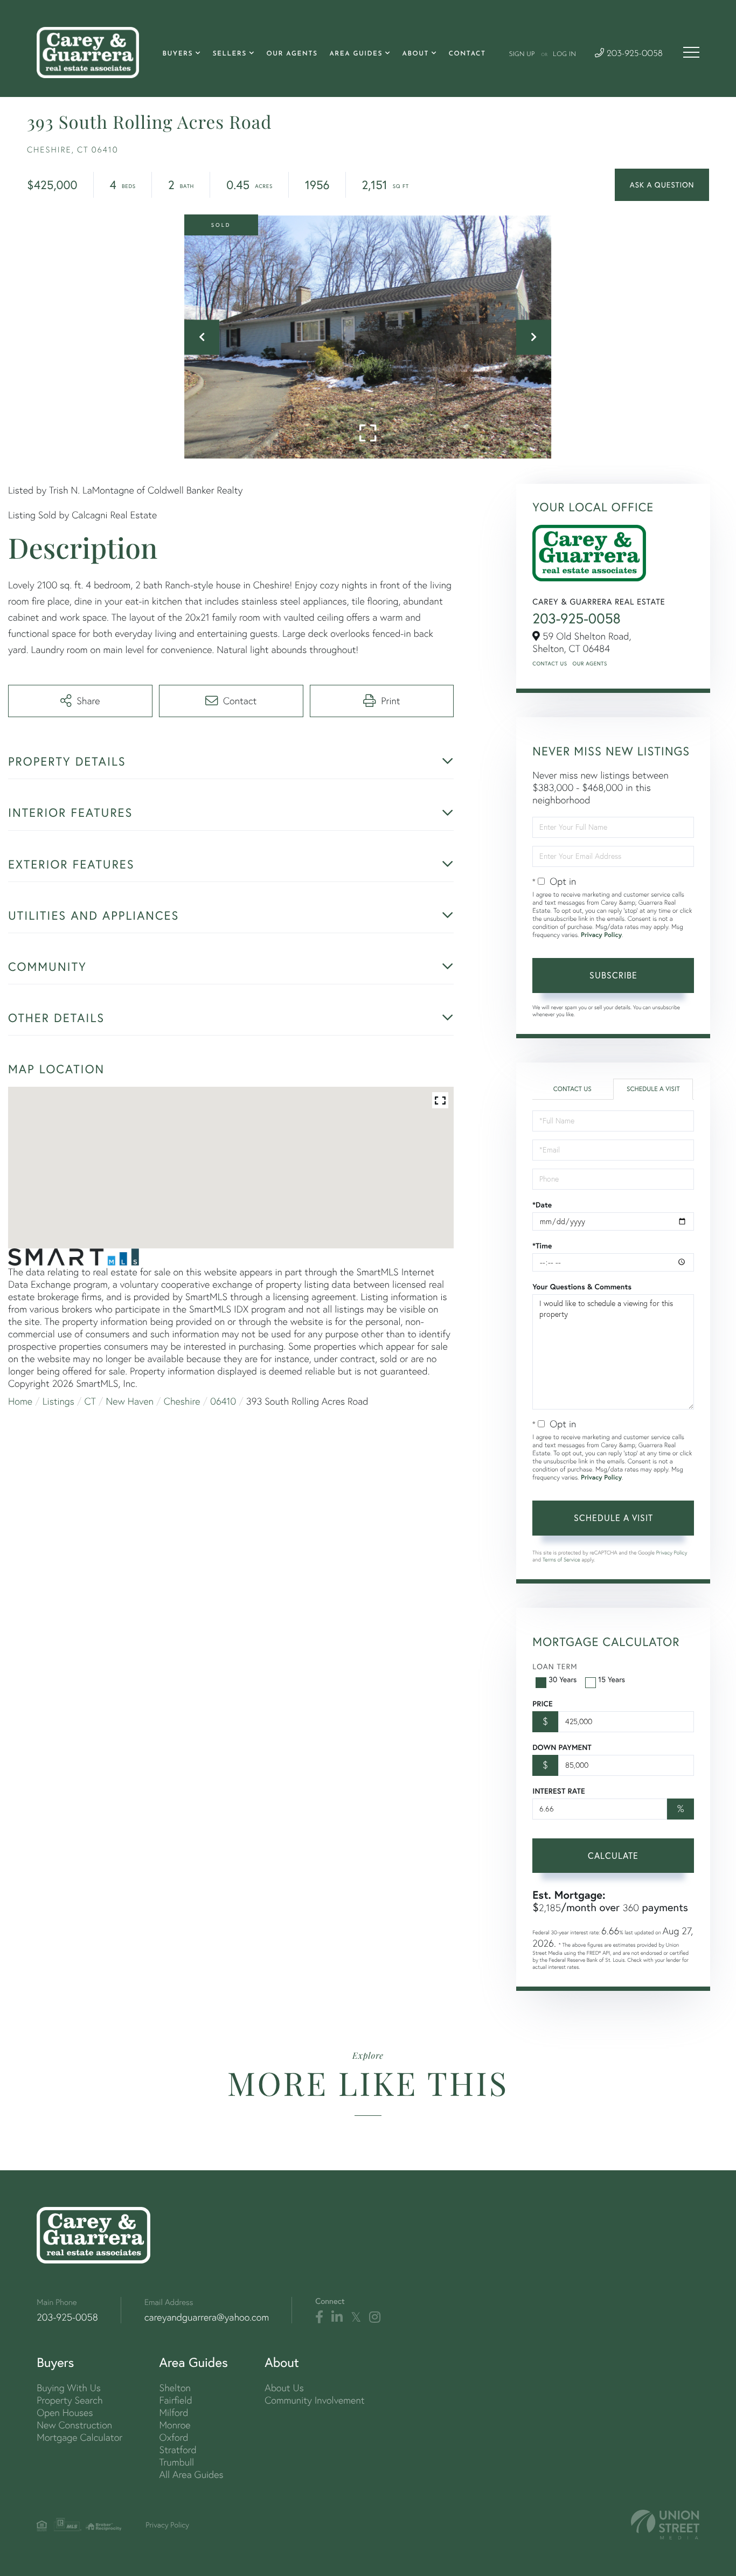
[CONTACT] (662, 185)
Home (20, 1401)
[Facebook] (319, 2317)
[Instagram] (375, 2317)
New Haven (130, 1401)
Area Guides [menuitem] (356, 54)
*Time (542, 1246)
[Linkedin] (337, 2317)
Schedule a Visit (653, 1089)
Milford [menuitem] (174, 2412)
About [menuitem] (416, 54)
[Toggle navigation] (691, 52)
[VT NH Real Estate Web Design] (665, 2525)
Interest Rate (558, 1791)
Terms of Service (561, 1560)
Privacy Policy (601, 935)
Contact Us (550, 664)
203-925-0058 (633, 54)
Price (542, 1704)
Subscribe (613, 975)
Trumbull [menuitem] (177, 2462)
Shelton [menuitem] (175, 2388)
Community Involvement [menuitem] (314, 2400)
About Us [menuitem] (284, 2388)
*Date (542, 1205)
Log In (564, 54)
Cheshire (182, 1401)
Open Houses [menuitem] (65, 2412)
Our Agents (590, 664)
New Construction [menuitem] (74, 2425)
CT (90, 1401)
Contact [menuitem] (467, 54)
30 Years (563, 1679)
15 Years (612, 1679)
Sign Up (522, 54)
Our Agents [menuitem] (292, 54)
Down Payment (562, 1747)
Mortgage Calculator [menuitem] (79, 2437)
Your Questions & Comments (582, 1287)
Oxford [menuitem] (174, 2437)
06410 (223, 1401)
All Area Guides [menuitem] (192, 2474)
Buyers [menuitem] (178, 54)
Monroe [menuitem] (175, 2425)
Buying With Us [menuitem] (69, 2388)
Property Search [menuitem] (70, 2400)
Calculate (613, 1856)
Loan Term (555, 1667)
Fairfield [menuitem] (176, 2400)
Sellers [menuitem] (230, 54)
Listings (58, 1401)
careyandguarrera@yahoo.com (207, 2317)
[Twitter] (356, 2317)
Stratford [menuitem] (178, 2450)
